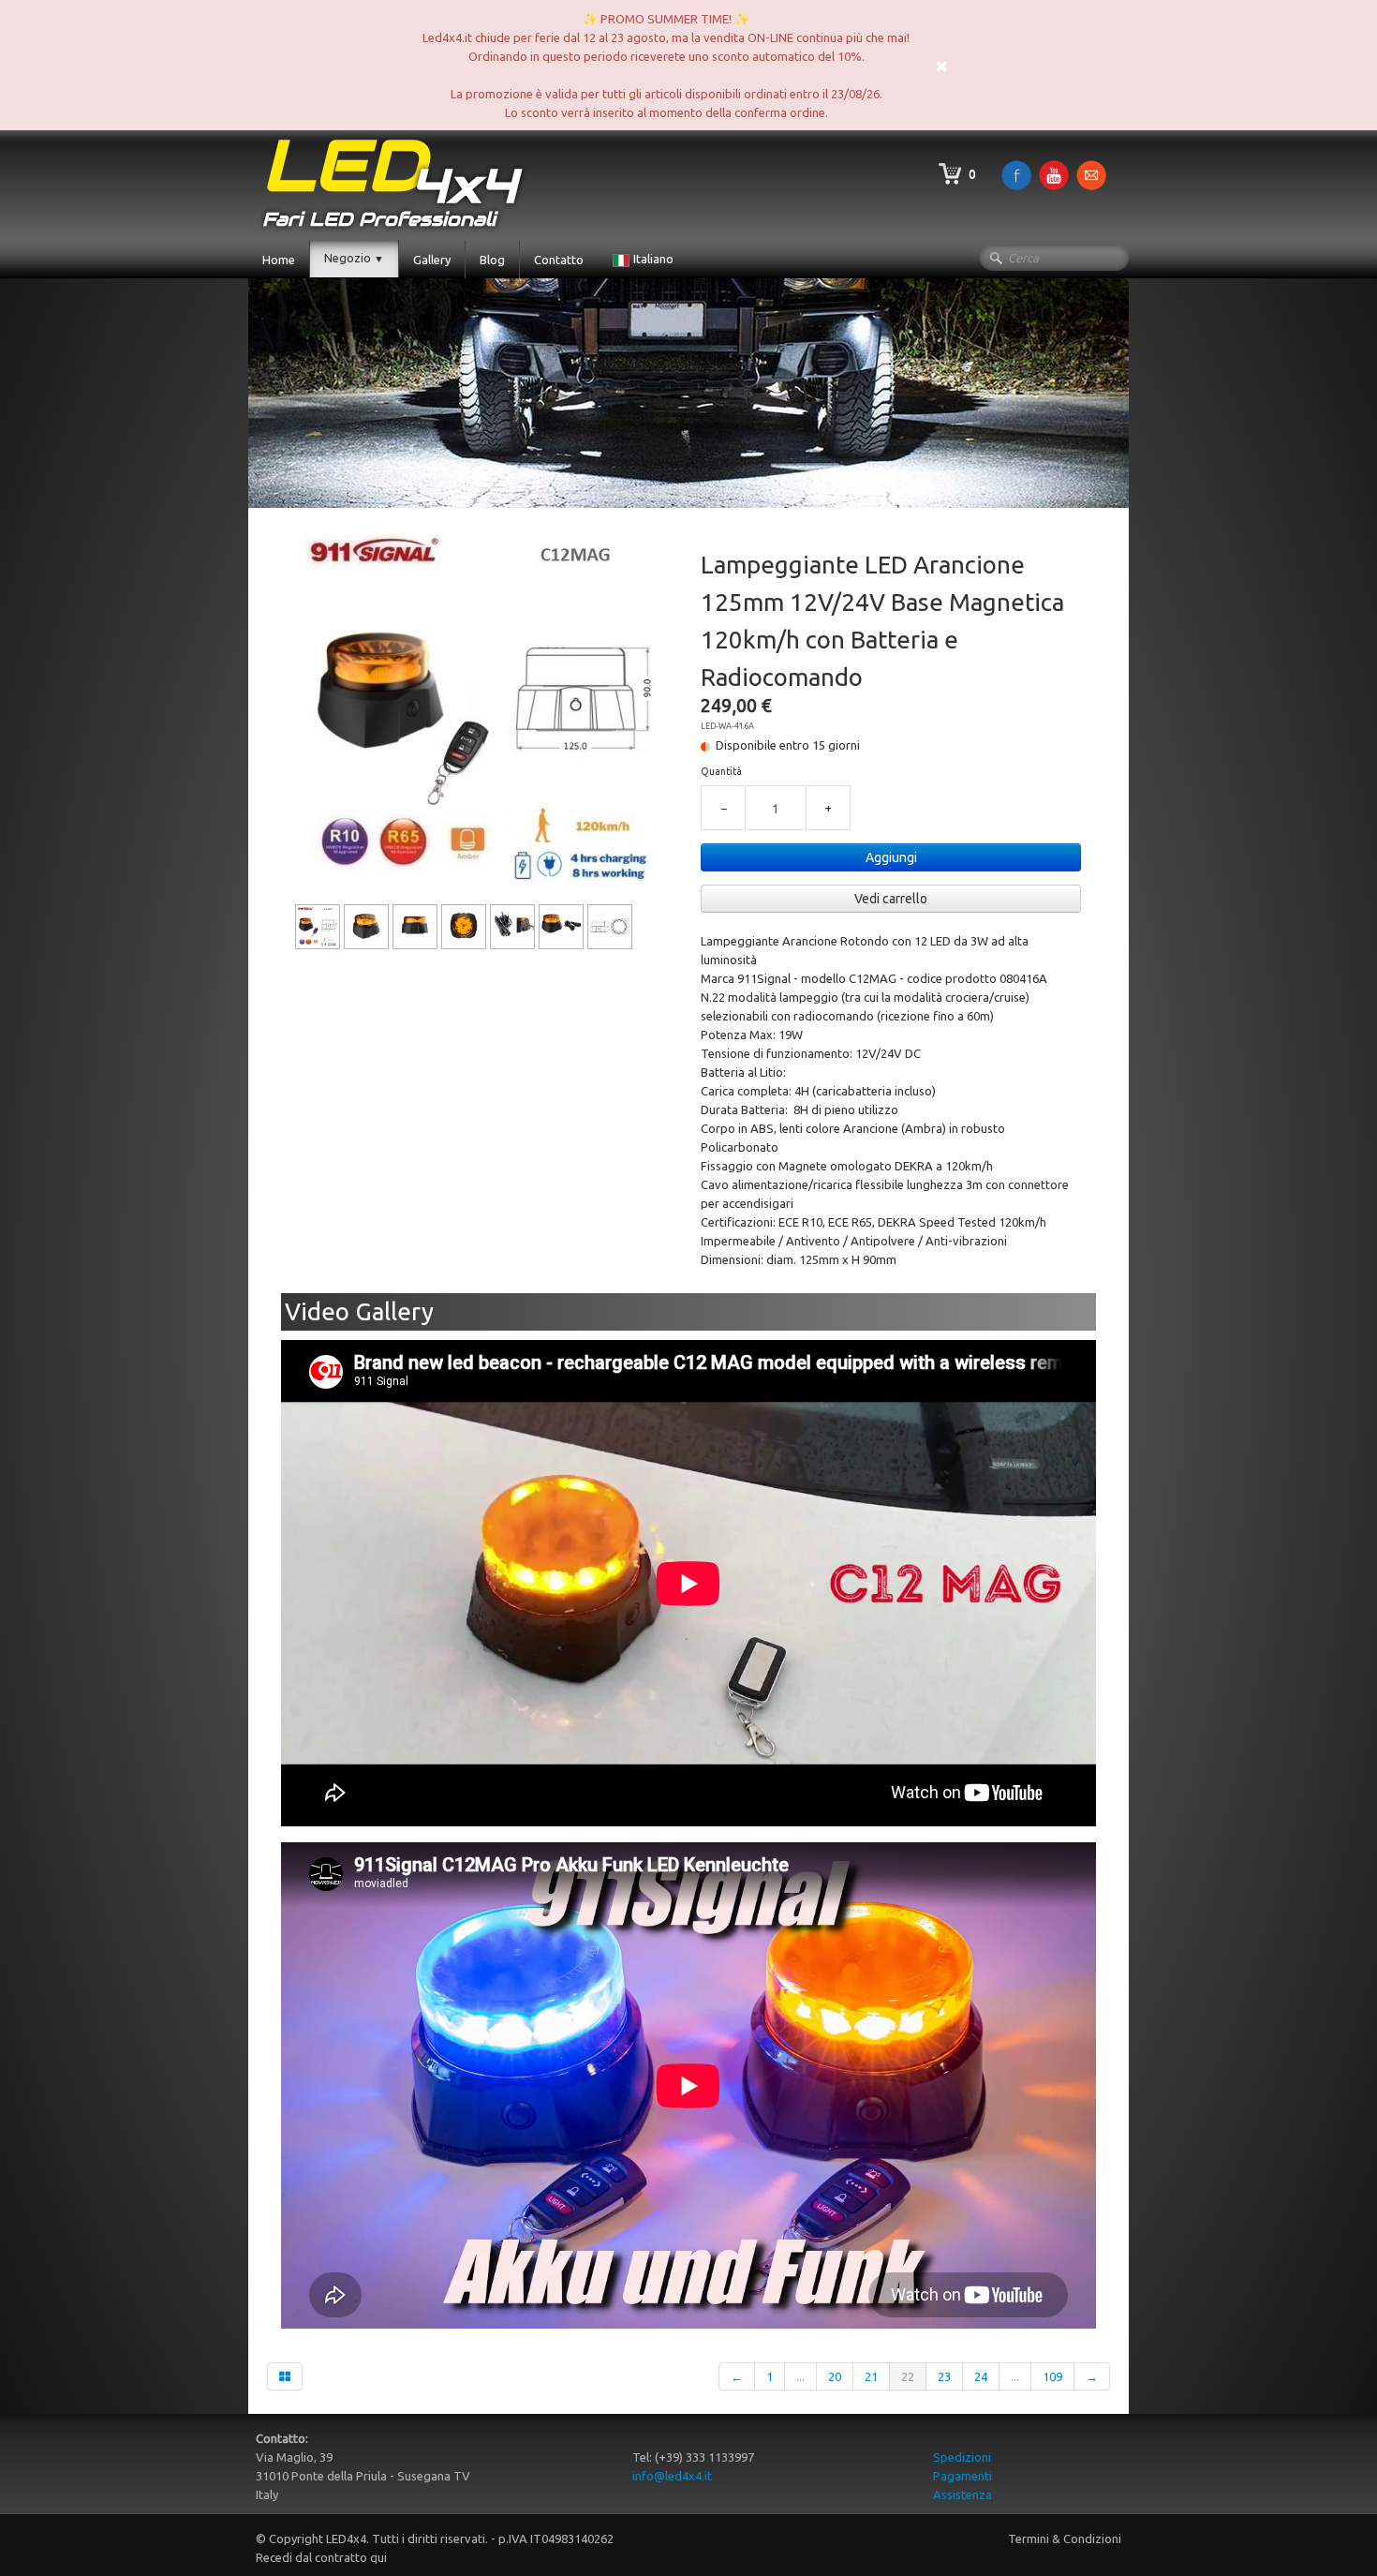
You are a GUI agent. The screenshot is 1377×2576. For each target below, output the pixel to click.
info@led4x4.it (672, 2476)
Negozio (354, 258)
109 (1052, 2376)
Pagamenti (962, 2476)
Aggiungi (891, 857)
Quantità (721, 771)
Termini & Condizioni (1065, 2539)
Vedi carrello (891, 899)
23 (944, 2376)
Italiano (655, 259)
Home (279, 260)
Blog (492, 260)
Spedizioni (962, 2457)
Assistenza (962, 2494)
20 (835, 2376)
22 (908, 2376)
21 (871, 2376)
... (800, 2376)
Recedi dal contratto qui (321, 2557)
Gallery (432, 260)
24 (981, 2376)
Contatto (559, 260)
